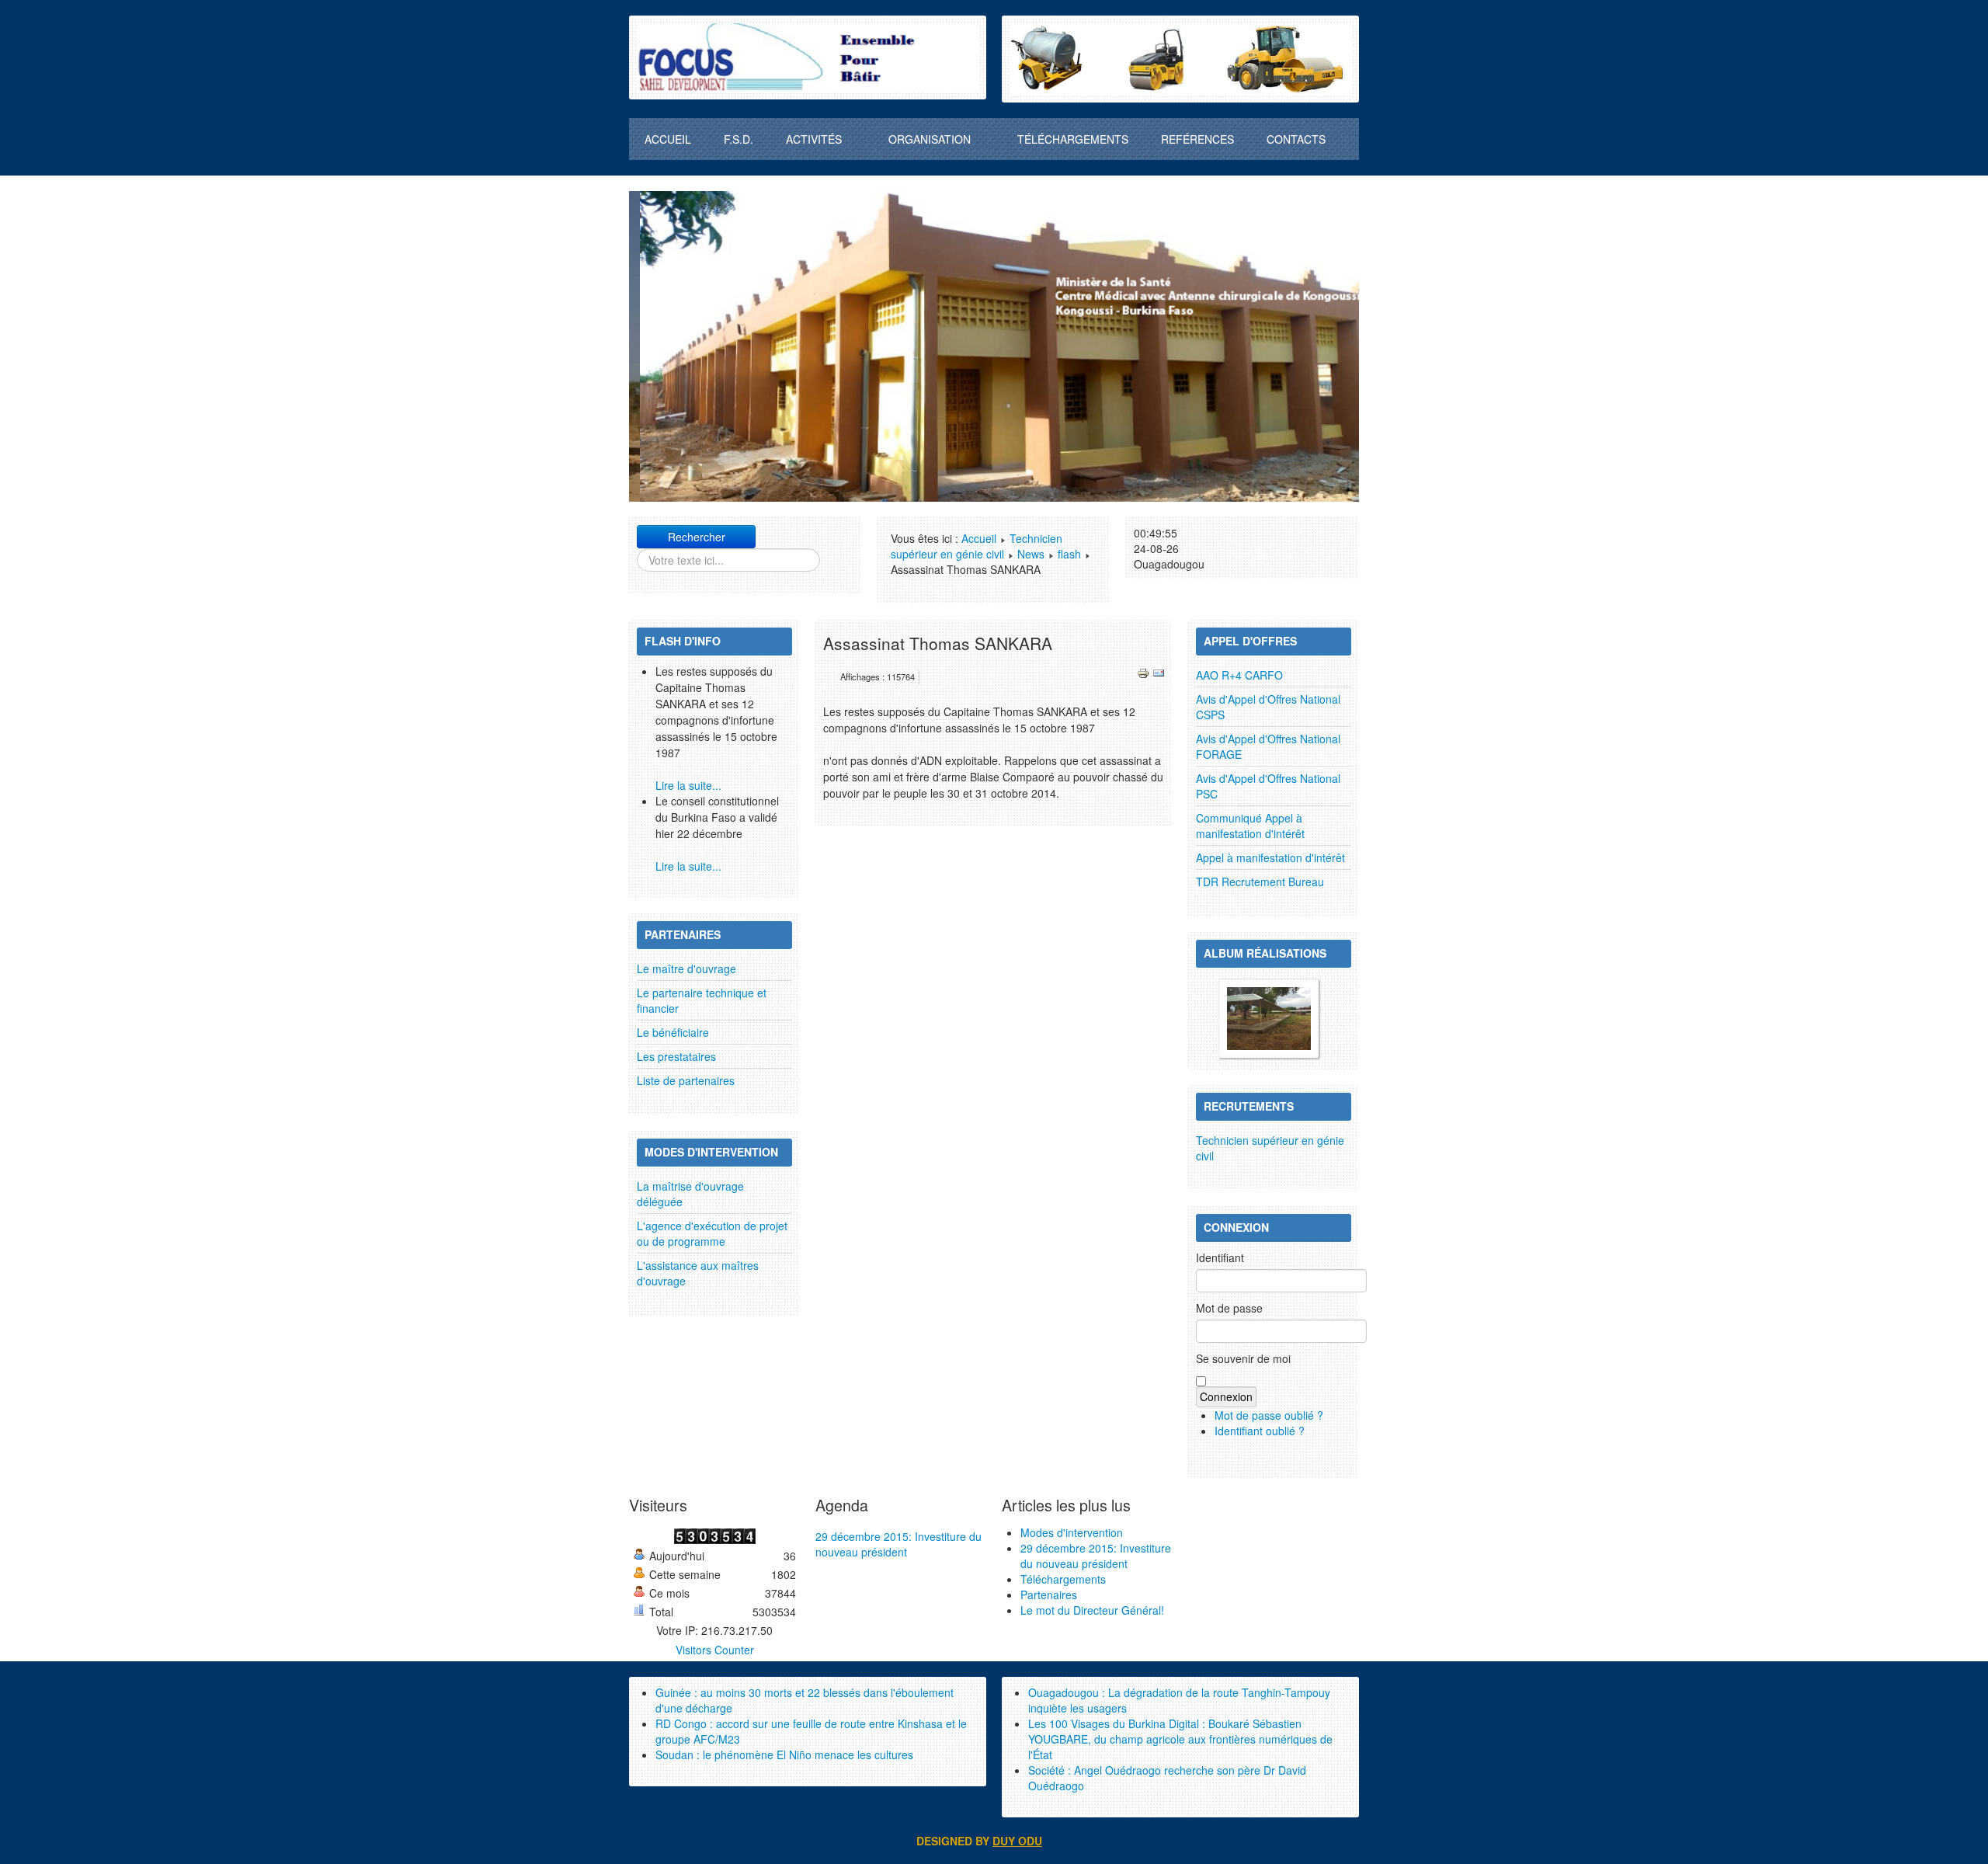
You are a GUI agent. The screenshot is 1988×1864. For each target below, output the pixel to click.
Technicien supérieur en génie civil (977, 546)
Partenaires (1049, 1594)
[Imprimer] (1143, 671)
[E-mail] (1159, 671)
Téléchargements (1063, 1579)
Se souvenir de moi (1243, 1358)
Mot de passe (1229, 1308)
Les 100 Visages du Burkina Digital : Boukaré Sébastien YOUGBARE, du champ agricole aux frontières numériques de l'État (1180, 1739)
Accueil (979, 538)
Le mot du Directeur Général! (1092, 1610)
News (1031, 554)
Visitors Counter (715, 1650)
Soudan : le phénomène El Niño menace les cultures (784, 1754)
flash (1069, 554)
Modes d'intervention (1072, 1532)
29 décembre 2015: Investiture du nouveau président (898, 1544)
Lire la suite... (688, 785)
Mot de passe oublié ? (1269, 1415)
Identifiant (1220, 1257)
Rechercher (697, 537)
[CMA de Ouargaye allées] (1269, 1017)
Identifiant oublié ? (1260, 1431)
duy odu (1017, 1841)
